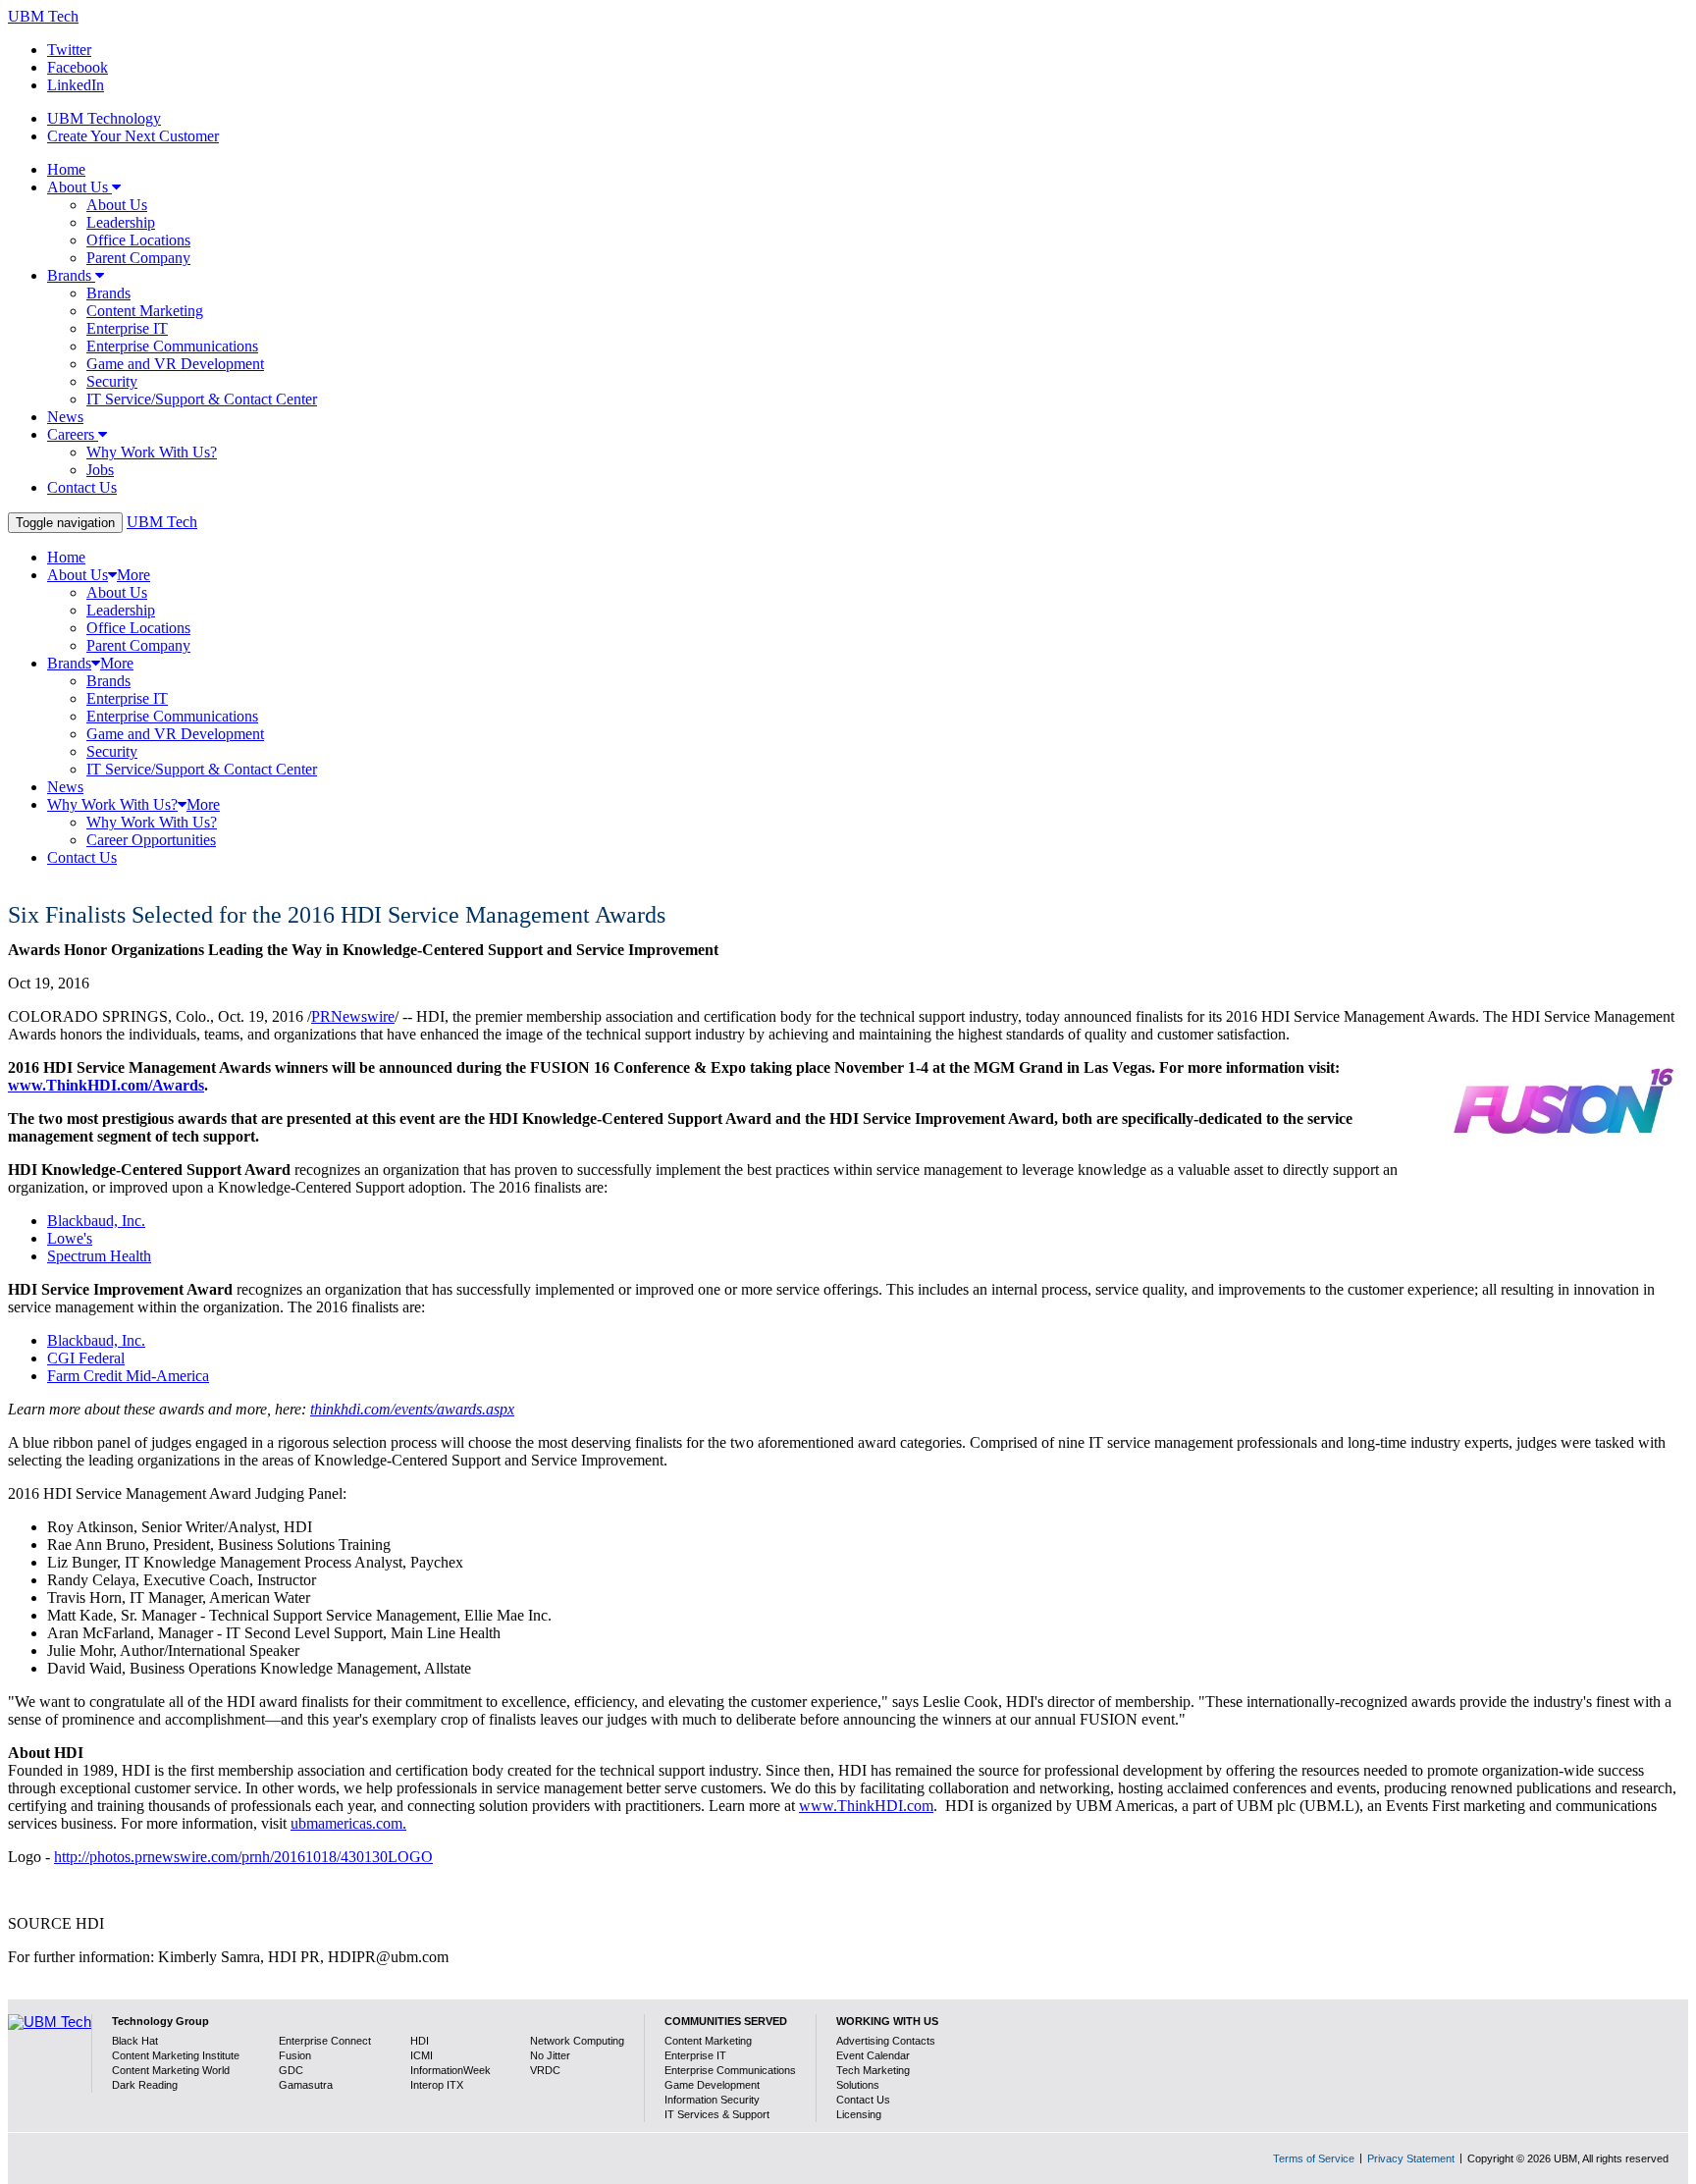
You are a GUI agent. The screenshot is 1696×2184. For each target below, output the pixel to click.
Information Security (712, 2100)
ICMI (422, 2055)
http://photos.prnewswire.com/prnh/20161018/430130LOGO (243, 1857)
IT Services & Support (717, 2114)
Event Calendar (873, 2055)
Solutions (858, 2085)
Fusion (295, 2055)
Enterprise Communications (730, 2070)
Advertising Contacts (886, 2041)
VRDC (545, 2070)
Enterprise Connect (325, 2041)
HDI (420, 2041)
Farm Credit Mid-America (128, 1376)
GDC (291, 2070)
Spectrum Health (99, 1256)
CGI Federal (86, 1358)
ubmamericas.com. (348, 1823)
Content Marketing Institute (176, 2055)
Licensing (859, 2114)
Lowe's (70, 1238)
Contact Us (863, 2100)
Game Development (712, 2085)
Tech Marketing (873, 2070)
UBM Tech (43, 16)
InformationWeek (450, 2070)
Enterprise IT (695, 2055)
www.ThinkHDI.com (866, 1806)
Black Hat (135, 2041)
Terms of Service (1314, 2158)
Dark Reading (145, 2085)
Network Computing (577, 2041)
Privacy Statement (1411, 2158)
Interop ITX (437, 2085)
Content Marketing (708, 2041)
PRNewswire (353, 1016)
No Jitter (550, 2055)
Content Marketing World (171, 2070)
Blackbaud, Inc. (96, 1221)
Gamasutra (306, 2085)
